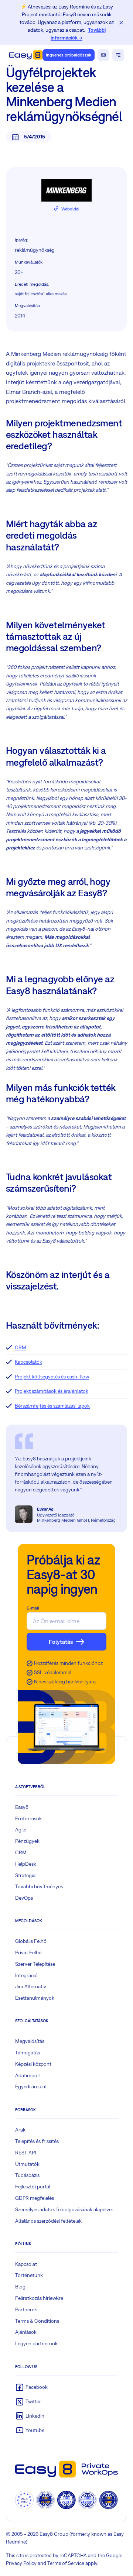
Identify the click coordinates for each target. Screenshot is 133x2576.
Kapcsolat (26, 2264)
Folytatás (61, 1642)
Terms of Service (66, 2563)
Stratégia (25, 1875)
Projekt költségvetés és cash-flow (52, 1377)
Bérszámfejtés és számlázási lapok (52, 1406)
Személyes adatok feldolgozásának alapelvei (64, 2209)
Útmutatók (27, 2164)
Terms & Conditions (37, 2321)
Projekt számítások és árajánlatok (52, 1391)
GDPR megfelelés (35, 2198)
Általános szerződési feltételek (48, 2221)
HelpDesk (26, 1864)
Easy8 (22, 1807)
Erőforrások (28, 1818)
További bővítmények (39, 1886)
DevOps (24, 1898)
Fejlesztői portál (33, 2187)
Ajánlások (26, 2332)
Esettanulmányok (35, 1998)
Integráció (26, 1975)
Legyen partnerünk (36, 2343)
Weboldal (70, 209)
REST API (25, 2153)
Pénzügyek (27, 1841)
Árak (20, 2130)
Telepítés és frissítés (37, 2141)
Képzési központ (33, 2064)
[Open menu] (118, 55)
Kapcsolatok (28, 1362)
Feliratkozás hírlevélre (39, 2298)
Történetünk (29, 2275)
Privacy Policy (21, 2563)
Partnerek (26, 2309)
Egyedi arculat (31, 2086)
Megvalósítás (30, 2041)
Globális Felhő (31, 1941)
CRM (21, 1347)
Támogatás (28, 2053)
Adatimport (28, 2075)
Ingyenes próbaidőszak (69, 55)
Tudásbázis (27, 2175)
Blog (20, 2287)
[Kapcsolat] (103, 55)
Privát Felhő (28, 1952)
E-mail (33, 1608)
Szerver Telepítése (35, 1964)
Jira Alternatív (31, 1986)
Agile (21, 1830)
